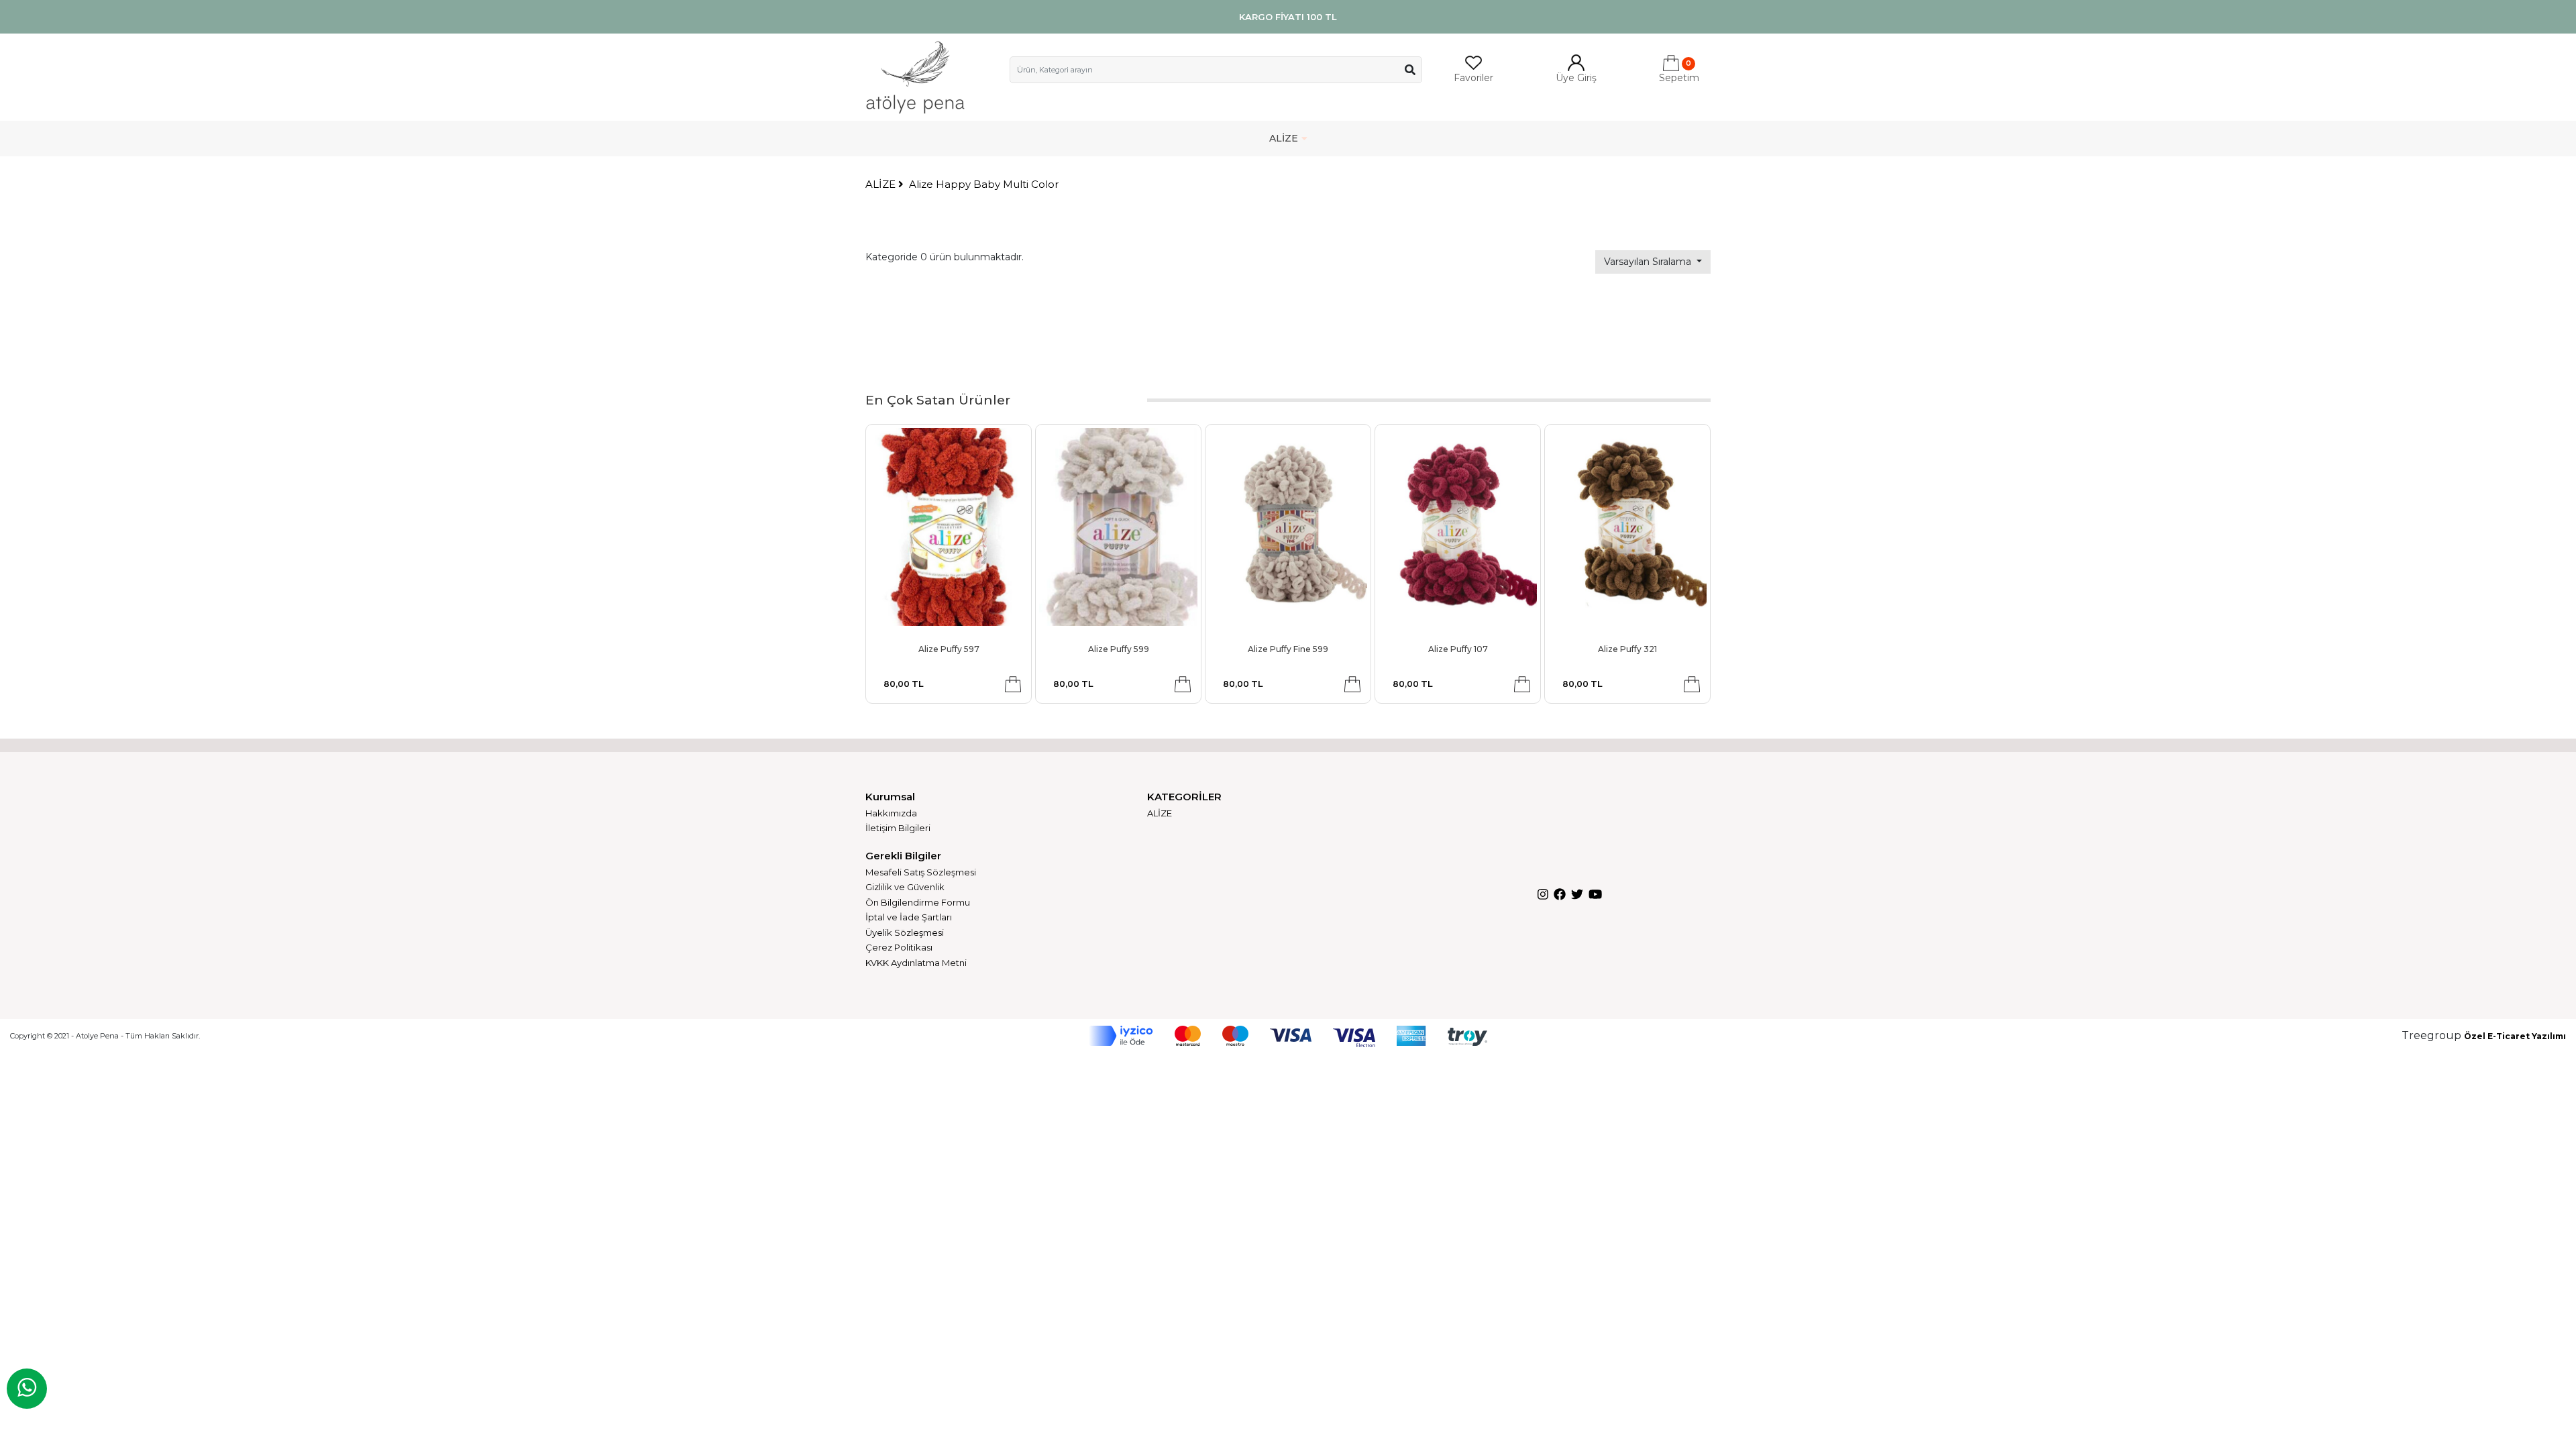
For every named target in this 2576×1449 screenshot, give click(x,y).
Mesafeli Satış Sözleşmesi (921, 872)
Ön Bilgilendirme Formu (918, 902)
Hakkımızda (891, 813)
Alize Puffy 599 (1119, 649)
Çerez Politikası (899, 947)
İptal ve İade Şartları (909, 917)
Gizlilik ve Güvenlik (905, 887)
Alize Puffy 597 (949, 649)
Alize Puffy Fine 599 (1288, 649)
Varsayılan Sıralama (1649, 262)
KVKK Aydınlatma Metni (916, 963)
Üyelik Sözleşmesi (905, 932)
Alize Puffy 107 (1458, 649)
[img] (1410, 70)
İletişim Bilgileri (898, 828)
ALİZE (1284, 138)
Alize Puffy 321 (1627, 649)
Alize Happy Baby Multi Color (984, 184)
